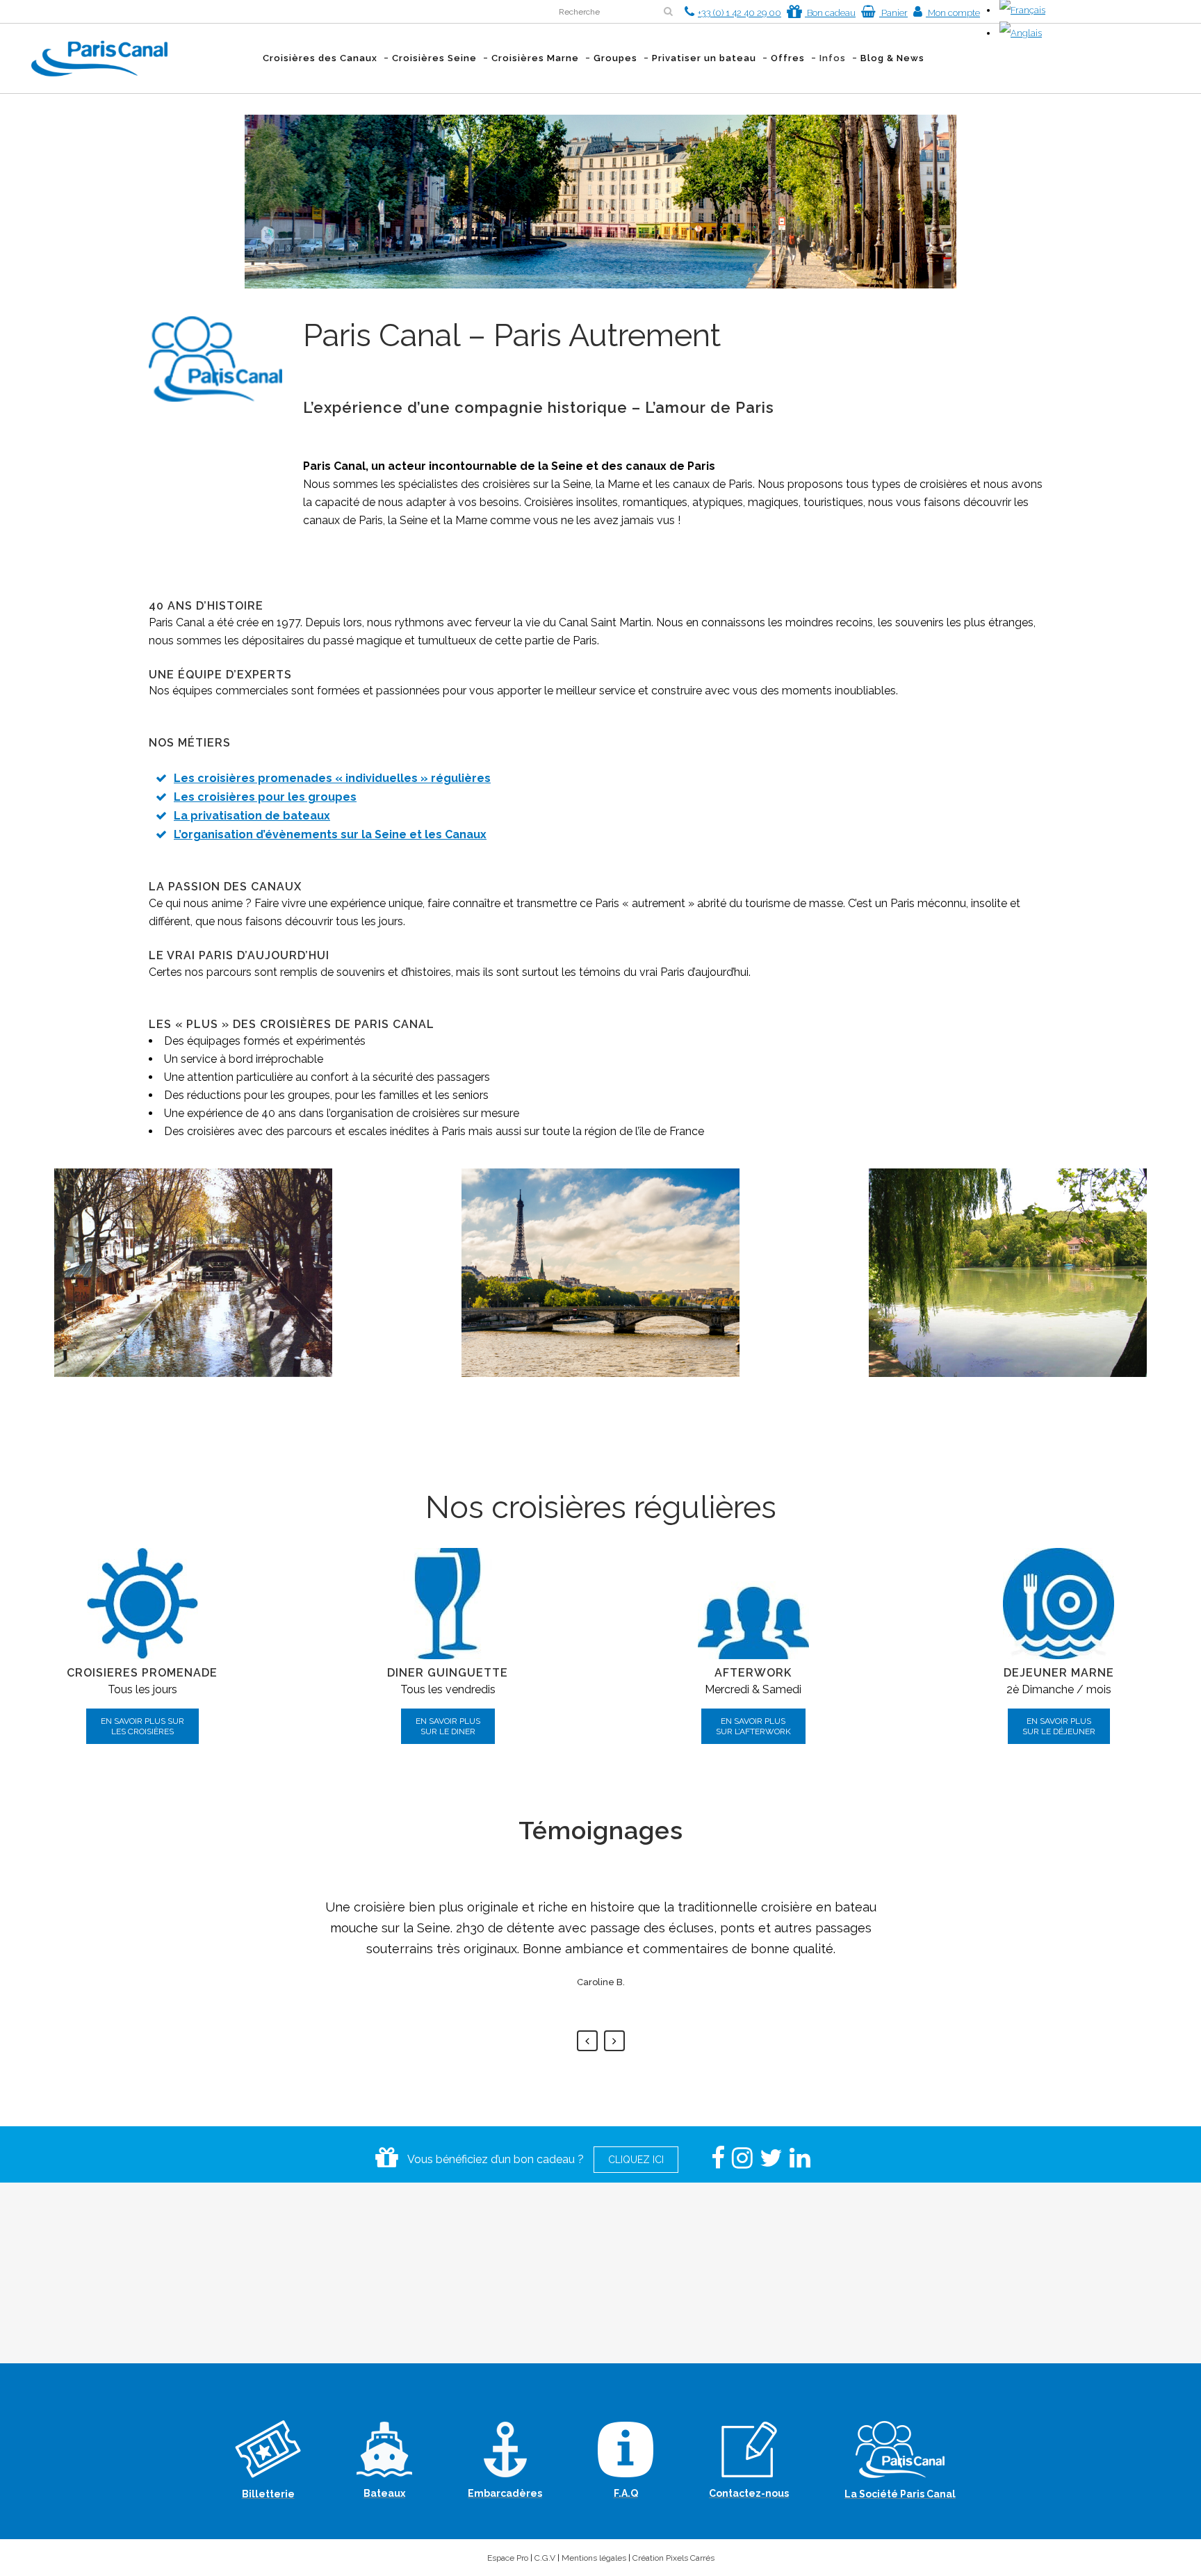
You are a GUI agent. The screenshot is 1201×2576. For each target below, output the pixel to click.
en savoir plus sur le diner (448, 1726)
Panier (893, 13)
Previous (587, 2041)
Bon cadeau (830, 13)
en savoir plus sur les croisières (142, 1726)
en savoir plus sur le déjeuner (1059, 1726)
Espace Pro (508, 2558)
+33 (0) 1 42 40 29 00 (740, 13)
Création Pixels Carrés (673, 2558)
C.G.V (545, 2558)
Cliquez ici (636, 2160)
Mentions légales (594, 2558)
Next (614, 2041)
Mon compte (953, 13)
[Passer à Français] (1022, 10)
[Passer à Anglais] (1021, 33)
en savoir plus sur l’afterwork (753, 1726)
